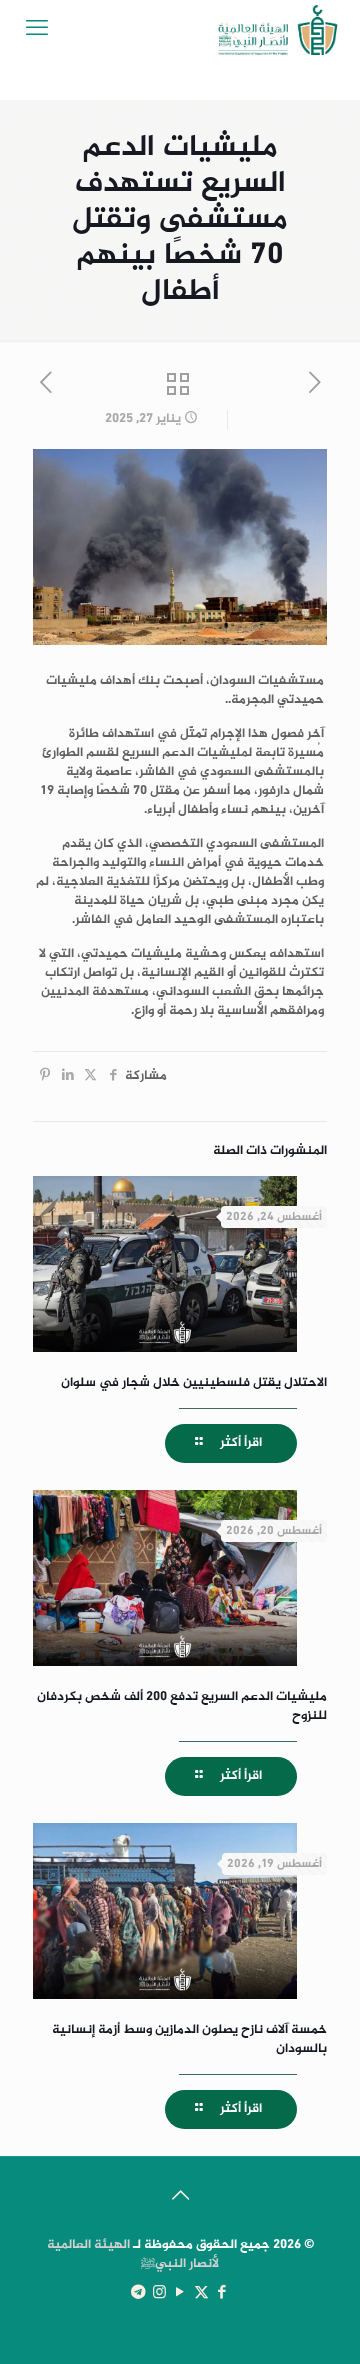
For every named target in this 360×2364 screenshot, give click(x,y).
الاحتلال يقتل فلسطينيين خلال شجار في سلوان (194, 1383)
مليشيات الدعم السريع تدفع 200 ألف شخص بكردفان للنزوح (182, 1706)
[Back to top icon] (180, 2198)
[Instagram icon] (159, 2293)
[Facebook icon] (222, 2293)
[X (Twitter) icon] (201, 2293)
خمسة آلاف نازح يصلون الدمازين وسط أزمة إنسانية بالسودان (189, 2039)
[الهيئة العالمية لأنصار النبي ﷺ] (278, 30)
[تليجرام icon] (138, 2293)
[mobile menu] (37, 30)
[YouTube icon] (180, 2293)
